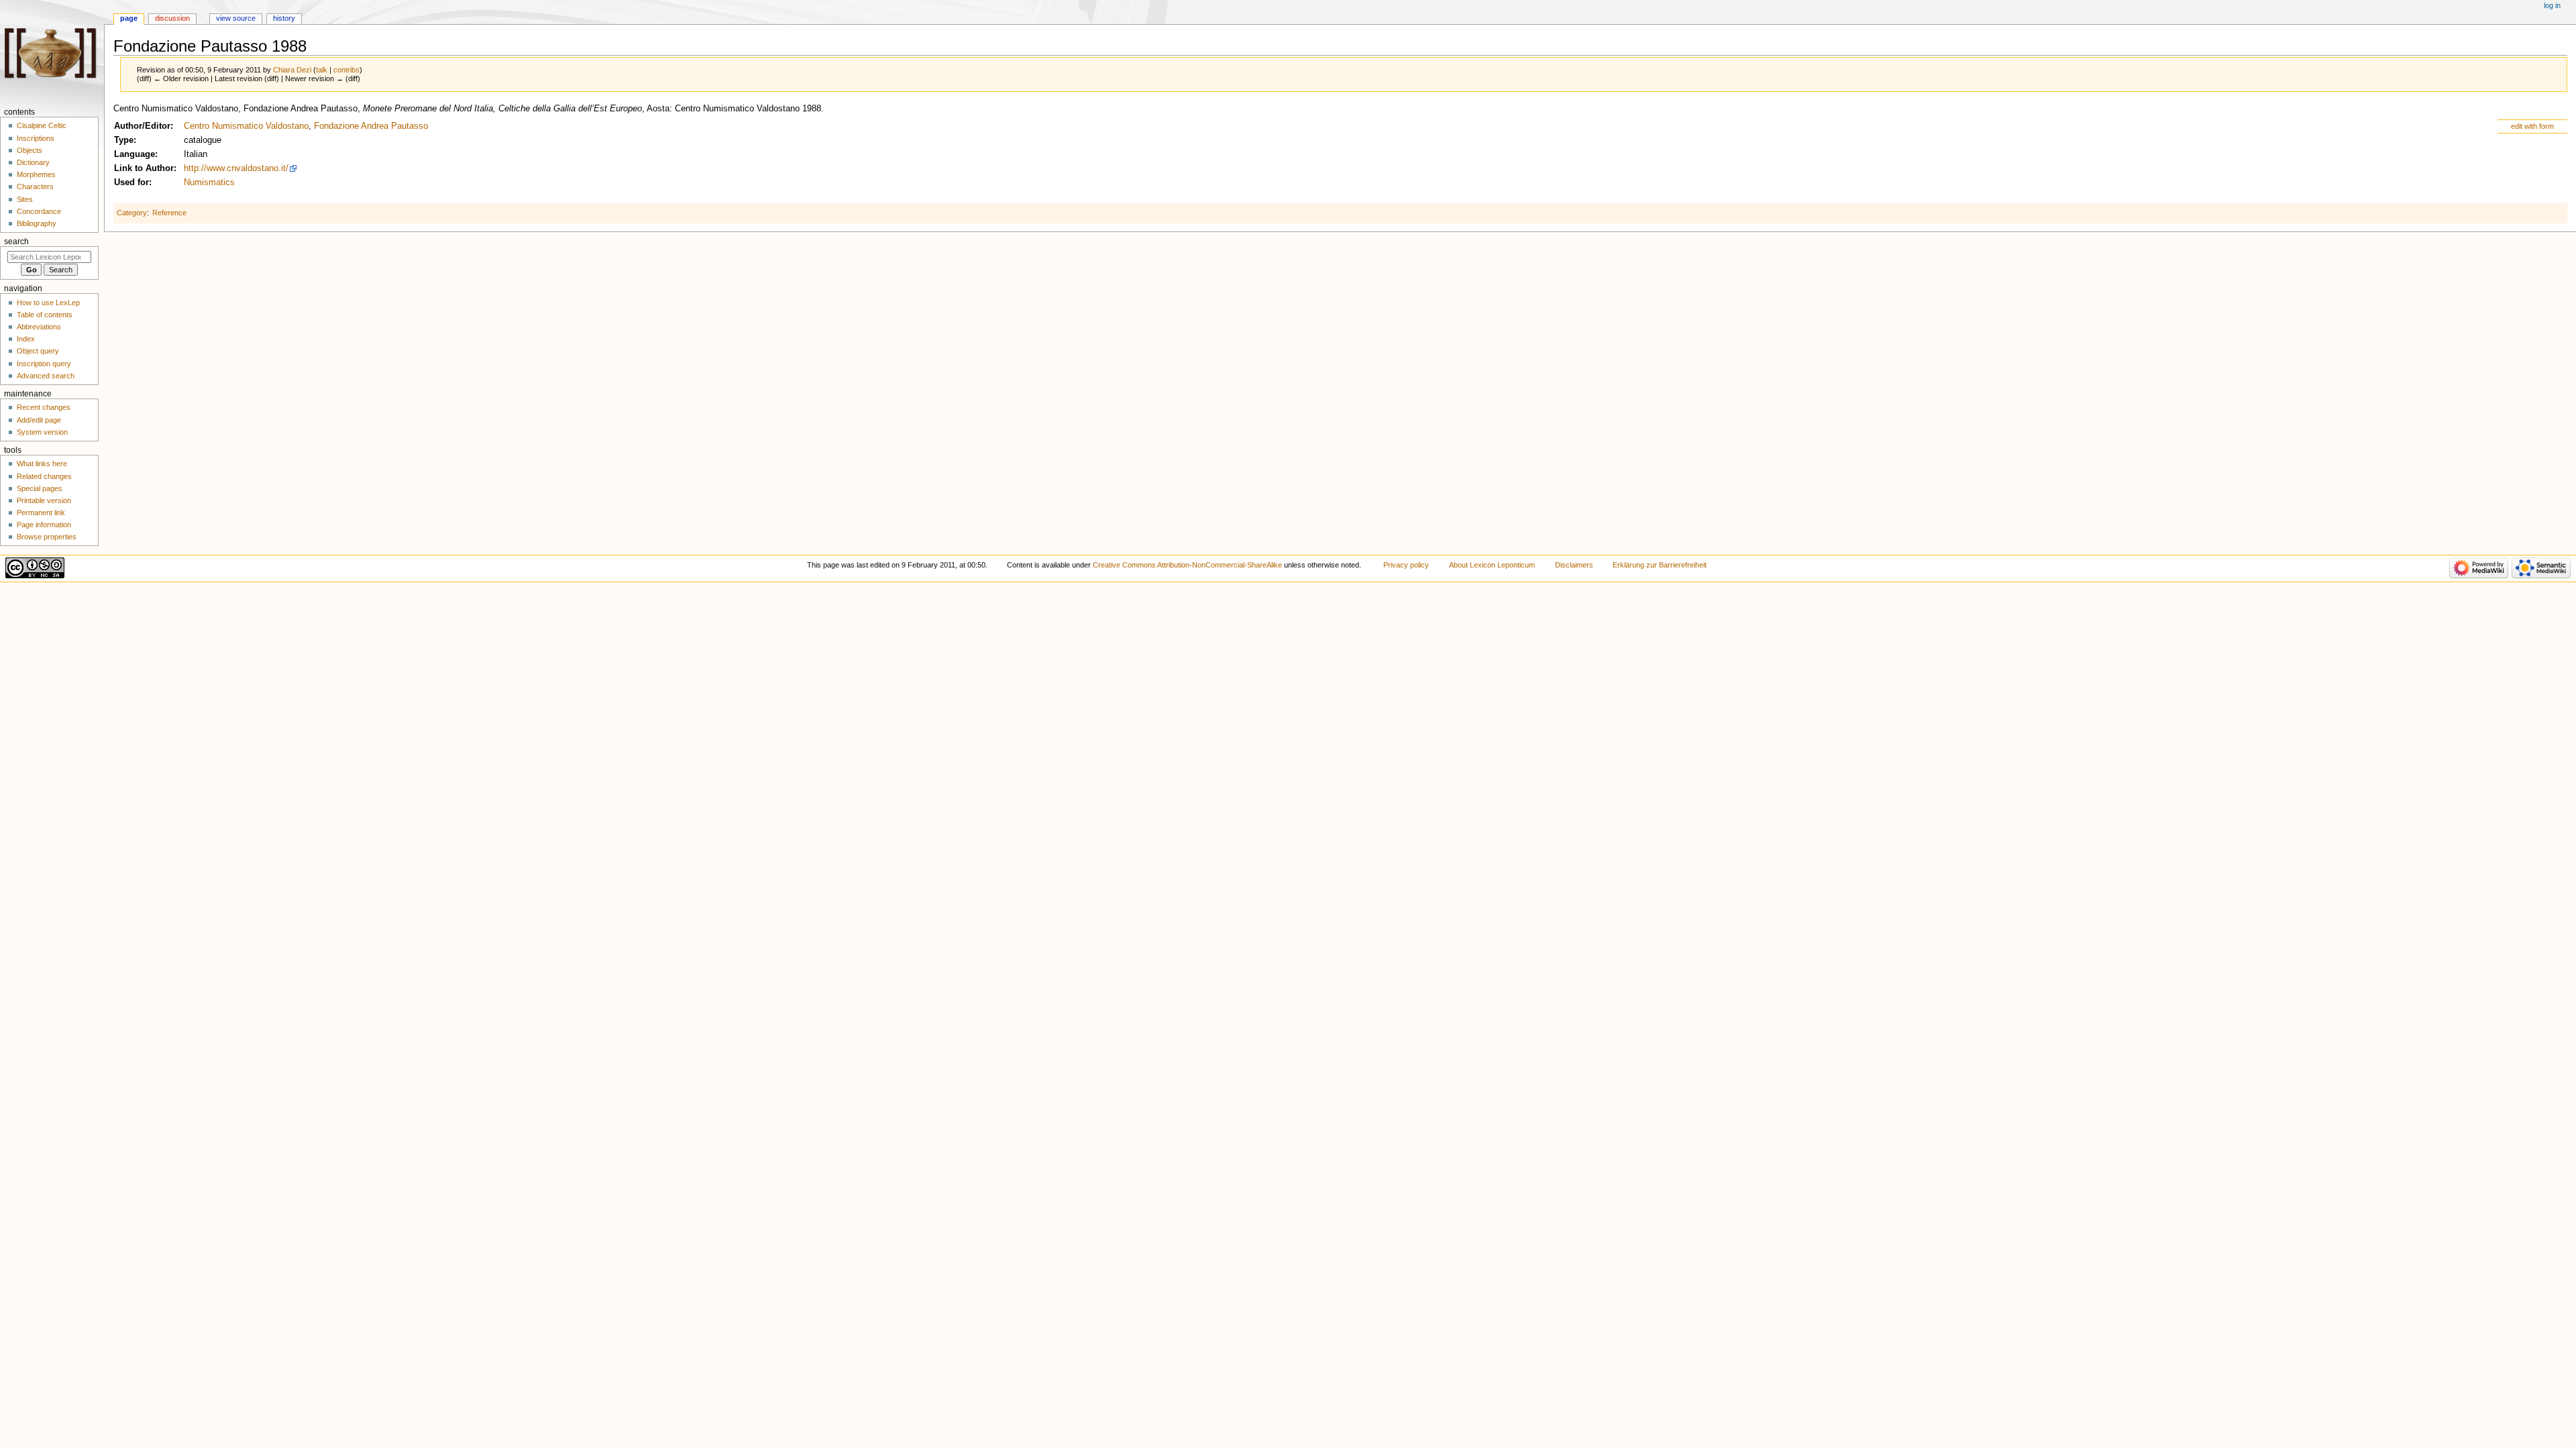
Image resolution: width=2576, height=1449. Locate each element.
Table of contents (45, 315)
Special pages (40, 488)
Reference (169, 213)
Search (16, 241)
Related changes (44, 476)
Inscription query (44, 364)
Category (132, 213)
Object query (38, 351)
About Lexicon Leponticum (1492, 565)
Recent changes (44, 407)
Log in (2552, 5)
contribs (346, 70)
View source (236, 18)
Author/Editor (142, 126)
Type (124, 140)
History (284, 18)
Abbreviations (39, 327)
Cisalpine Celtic (42, 125)
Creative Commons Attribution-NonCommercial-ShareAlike (1187, 565)
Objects (30, 150)
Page (129, 18)
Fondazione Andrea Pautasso (371, 126)
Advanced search (46, 376)
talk (322, 70)
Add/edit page (39, 420)
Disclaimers (1574, 565)
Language (135, 154)
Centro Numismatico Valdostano (246, 126)
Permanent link (41, 513)
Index (26, 339)
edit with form (2532, 126)
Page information (44, 525)
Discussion (172, 18)
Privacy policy (1406, 565)
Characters (35, 186)
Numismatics (209, 182)
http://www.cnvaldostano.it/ (236, 168)
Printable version (44, 500)
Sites (25, 199)
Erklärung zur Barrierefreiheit (1660, 565)
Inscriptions (36, 138)
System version (42, 432)
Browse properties (47, 537)
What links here (42, 464)
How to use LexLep (48, 303)
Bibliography (37, 223)
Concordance (39, 211)
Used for (131, 182)
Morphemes (36, 174)
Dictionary (33, 162)
